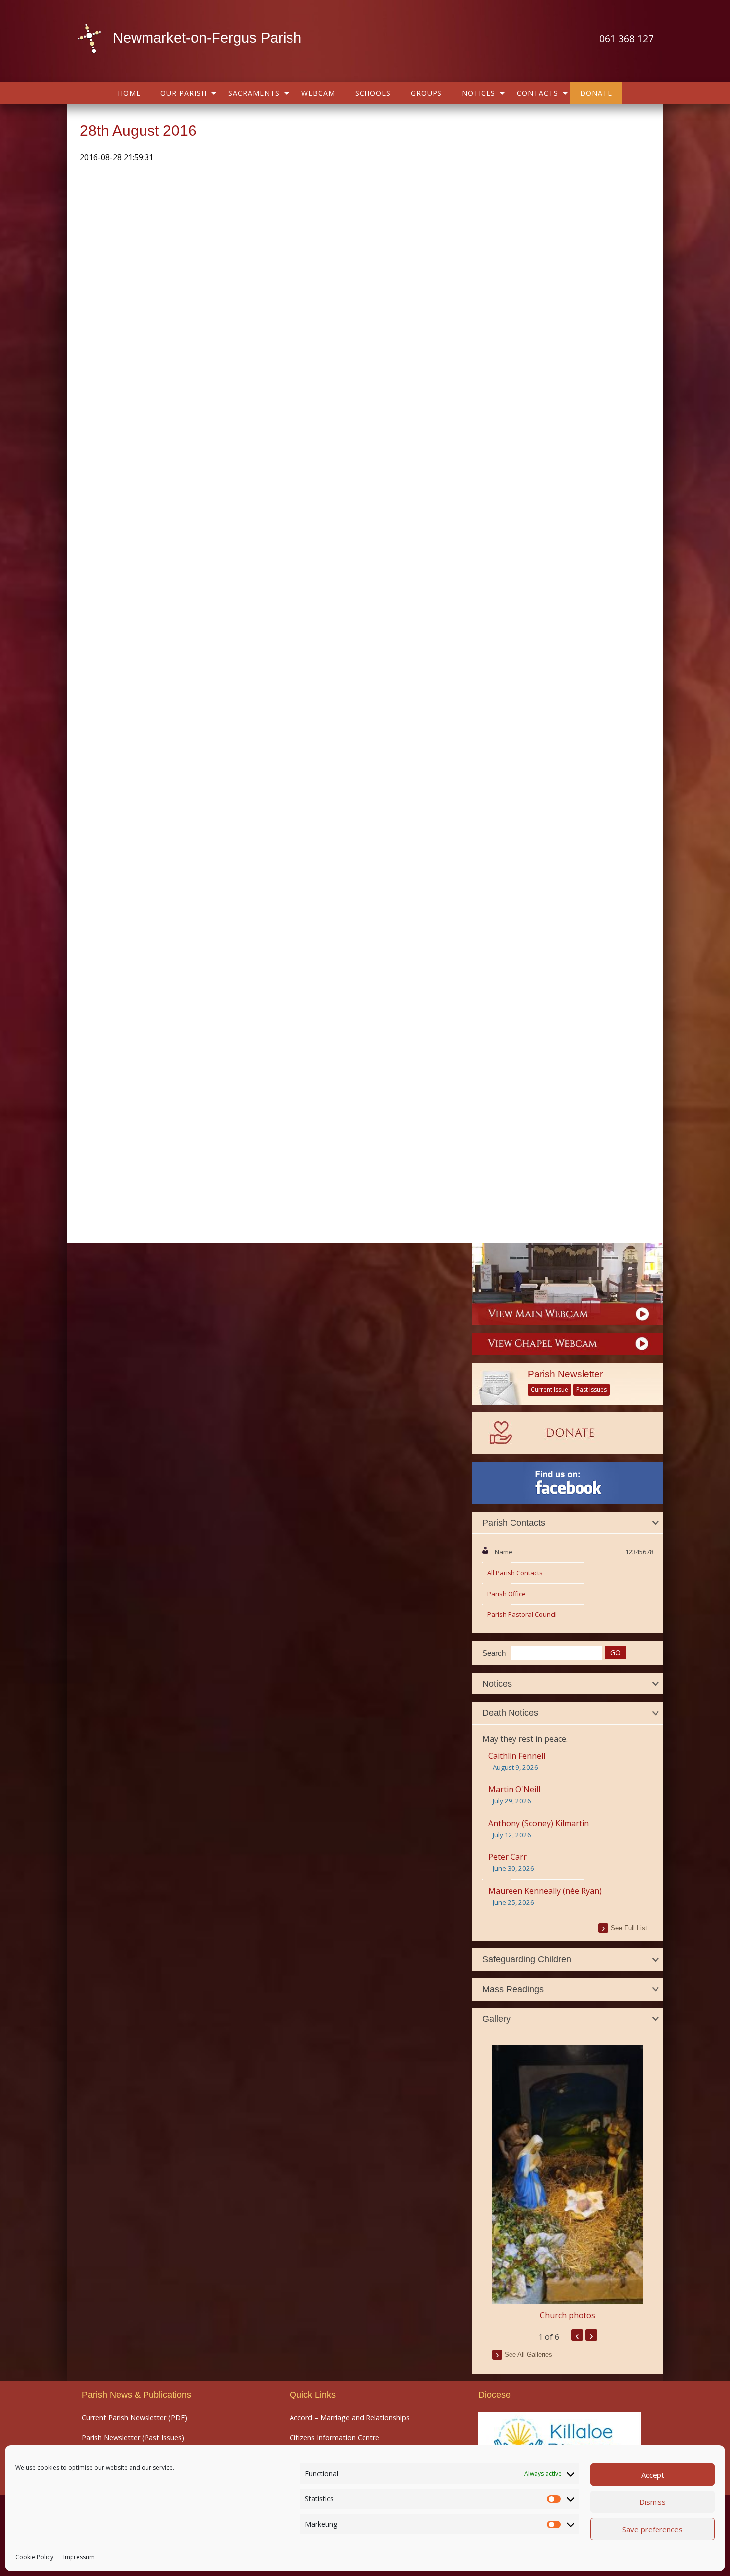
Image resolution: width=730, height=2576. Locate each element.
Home (129, 93)
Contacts (538, 93)
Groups (426, 93)
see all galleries (528, 2355)
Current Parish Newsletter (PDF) (135, 2418)
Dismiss (653, 2502)
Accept (653, 2475)
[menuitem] (129, 93)
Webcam (318, 93)
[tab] (568, 1523)
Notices (478, 93)
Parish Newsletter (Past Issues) (133, 2438)
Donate (596, 93)
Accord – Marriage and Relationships (350, 2418)
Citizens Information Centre (334, 2438)
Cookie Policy (34, 2557)
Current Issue (549, 1390)
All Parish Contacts (515, 1573)
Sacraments (254, 93)
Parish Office (507, 1594)
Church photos (568, 2315)
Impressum (79, 2557)
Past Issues (591, 1390)
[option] (568, 2183)
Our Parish (183, 93)
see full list (629, 1928)
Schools (373, 93)
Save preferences (653, 2529)
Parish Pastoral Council (522, 1614)
